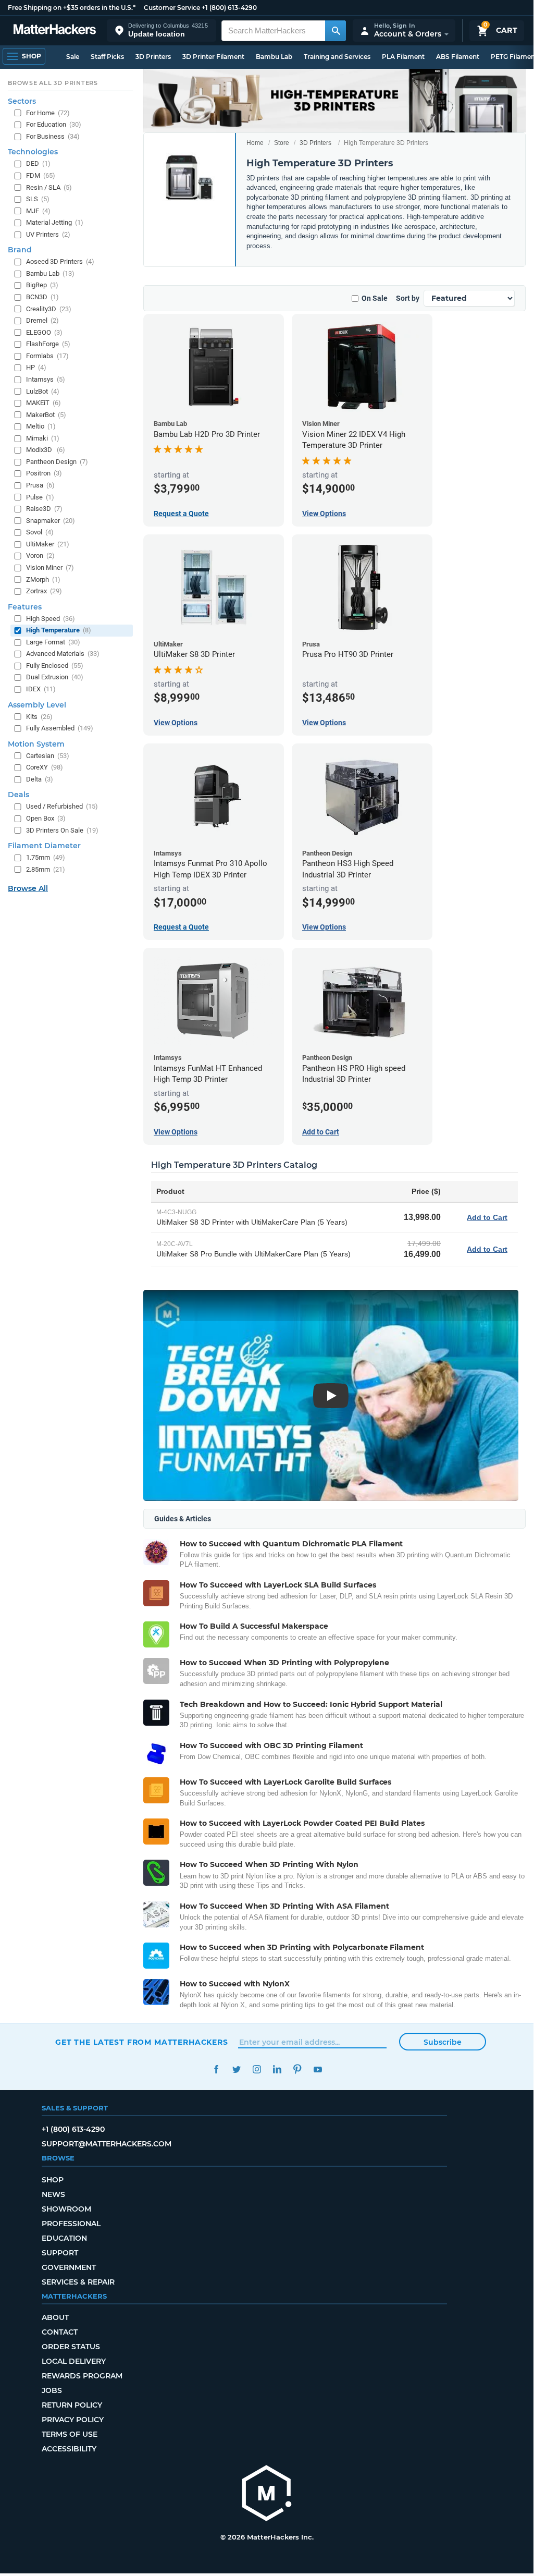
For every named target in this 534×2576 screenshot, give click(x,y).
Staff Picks (107, 57)
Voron (40, 556)
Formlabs (47, 356)
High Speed (51, 619)
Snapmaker (51, 521)
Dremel (42, 320)
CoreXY (45, 767)
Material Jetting (55, 222)
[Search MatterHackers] (336, 31)
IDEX (41, 689)
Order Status (71, 2347)
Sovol (40, 532)
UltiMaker (48, 544)
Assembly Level (37, 705)
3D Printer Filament (213, 57)
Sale (73, 57)
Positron (44, 473)
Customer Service (172, 8)
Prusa (40, 485)
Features (25, 607)
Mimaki (43, 438)
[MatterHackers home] (55, 30)
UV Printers (48, 234)
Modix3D (46, 450)
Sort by (408, 298)
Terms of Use (70, 2434)
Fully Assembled (60, 728)
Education (64, 2238)
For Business (53, 136)
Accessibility (69, 2449)
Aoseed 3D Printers (60, 261)
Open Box (46, 818)
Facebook (216, 2070)
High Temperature (59, 630)
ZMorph (43, 579)
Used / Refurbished (62, 806)
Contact (60, 2332)
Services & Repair (78, 2282)
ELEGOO (44, 332)
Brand (20, 250)
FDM (41, 175)
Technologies (33, 152)
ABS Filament (458, 57)
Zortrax (44, 591)
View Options (324, 514)
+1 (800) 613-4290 (229, 8)
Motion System (36, 744)
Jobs (52, 2390)
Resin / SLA (49, 187)
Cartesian (48, 756)
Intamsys (46, 379)
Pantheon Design (57, 462)
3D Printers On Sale (62, 830)
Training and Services (337, 57)
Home (255, 143)
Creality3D (49, 309)
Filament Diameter (44, 846)
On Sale (375, 298)
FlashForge (48, 344)
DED (38, 163)
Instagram (257, 2070)
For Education (54, 124)
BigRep (42, 285)
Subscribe (443, 2042)
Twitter (236, 2070)
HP (36, 367)
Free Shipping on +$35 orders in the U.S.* (72, 8)
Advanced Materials (63, 654)
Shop (53, 2180)
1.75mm (46, 857)
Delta (40, 779)
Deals (18, 795)
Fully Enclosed (55, 666)
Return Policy (72, 2405)
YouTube (318, 2070)
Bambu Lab (274, 57)
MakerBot (46, 415)
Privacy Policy (73, 2420)
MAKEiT (44, 403)
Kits (39, 717)
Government (69, 2267)
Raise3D (44, 509)
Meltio (41, 426)
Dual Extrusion (55, 677)
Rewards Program (82, 2376)
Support (60, 2253)
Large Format (53, 642)
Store (282, 143)
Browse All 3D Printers (53, 83)
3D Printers (153, 57)
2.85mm (46, 869)
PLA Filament (403, 57)
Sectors (22, 101)
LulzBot (43, 391)
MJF (38, 211)
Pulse (40, 497)
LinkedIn (277, 2070)
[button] (162, 30)
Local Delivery (74, 2361)
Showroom (66, 2209)
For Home (48, 113)
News (53, 2194)
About (55, 2317)
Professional (71, 2224)
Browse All (28, 888)
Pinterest (297, 2070)
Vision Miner (50, 567)
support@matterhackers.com (107, 2144)
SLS (38, 199)
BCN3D (42, 297)
